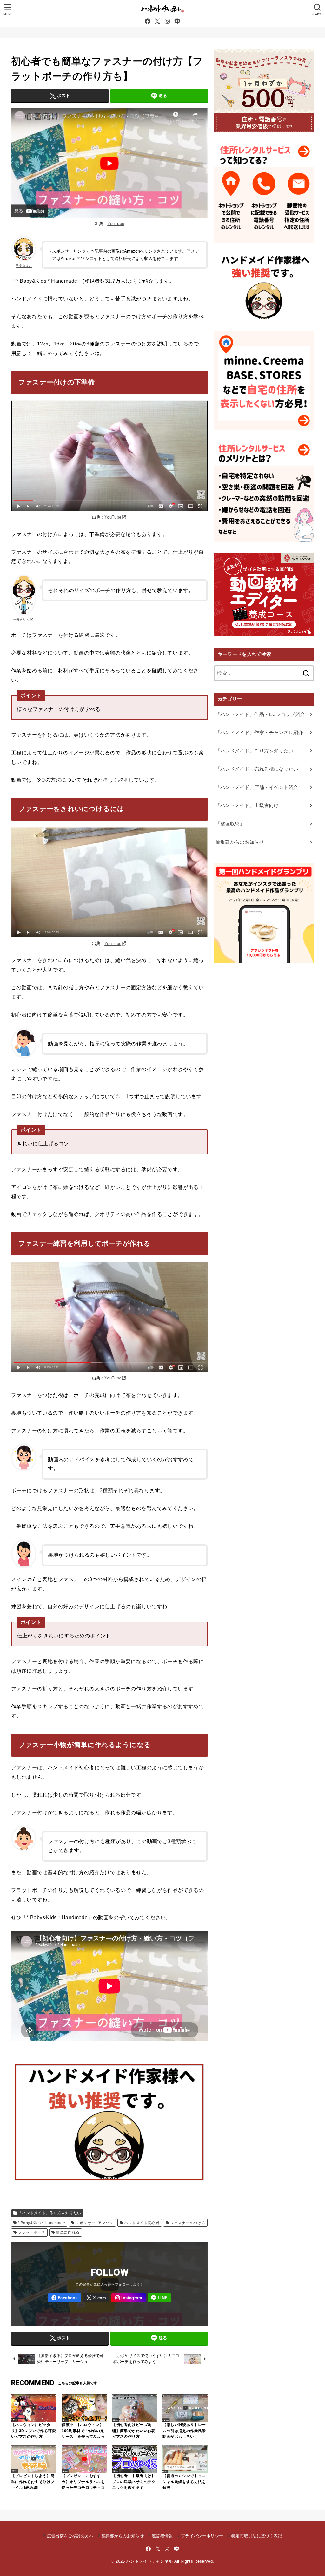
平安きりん (24, 266)
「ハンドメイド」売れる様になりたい (257, 769)
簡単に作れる (68, 2232)
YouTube (116, 224)
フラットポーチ (32, 2232)
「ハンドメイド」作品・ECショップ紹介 (260, 714)
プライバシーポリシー (202, 2536)
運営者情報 (162, 2536)
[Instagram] (167, 21)
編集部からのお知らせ (240, 842)
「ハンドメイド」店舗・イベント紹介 (257, 787)
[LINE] (177, 21)
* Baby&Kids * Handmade (41, 2223)
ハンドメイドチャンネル (150, 2561)
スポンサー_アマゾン (94, 2223)
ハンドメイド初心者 (142, 2223)
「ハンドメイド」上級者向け (247, 805)
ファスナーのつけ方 (188, 2223)
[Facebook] (148, 21)
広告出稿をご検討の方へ (70, 2536)
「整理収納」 (230, 824)
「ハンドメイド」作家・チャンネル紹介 (259, 733)
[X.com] (157, 21)
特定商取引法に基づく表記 (257, 2536)
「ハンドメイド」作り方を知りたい (50, 2213)
